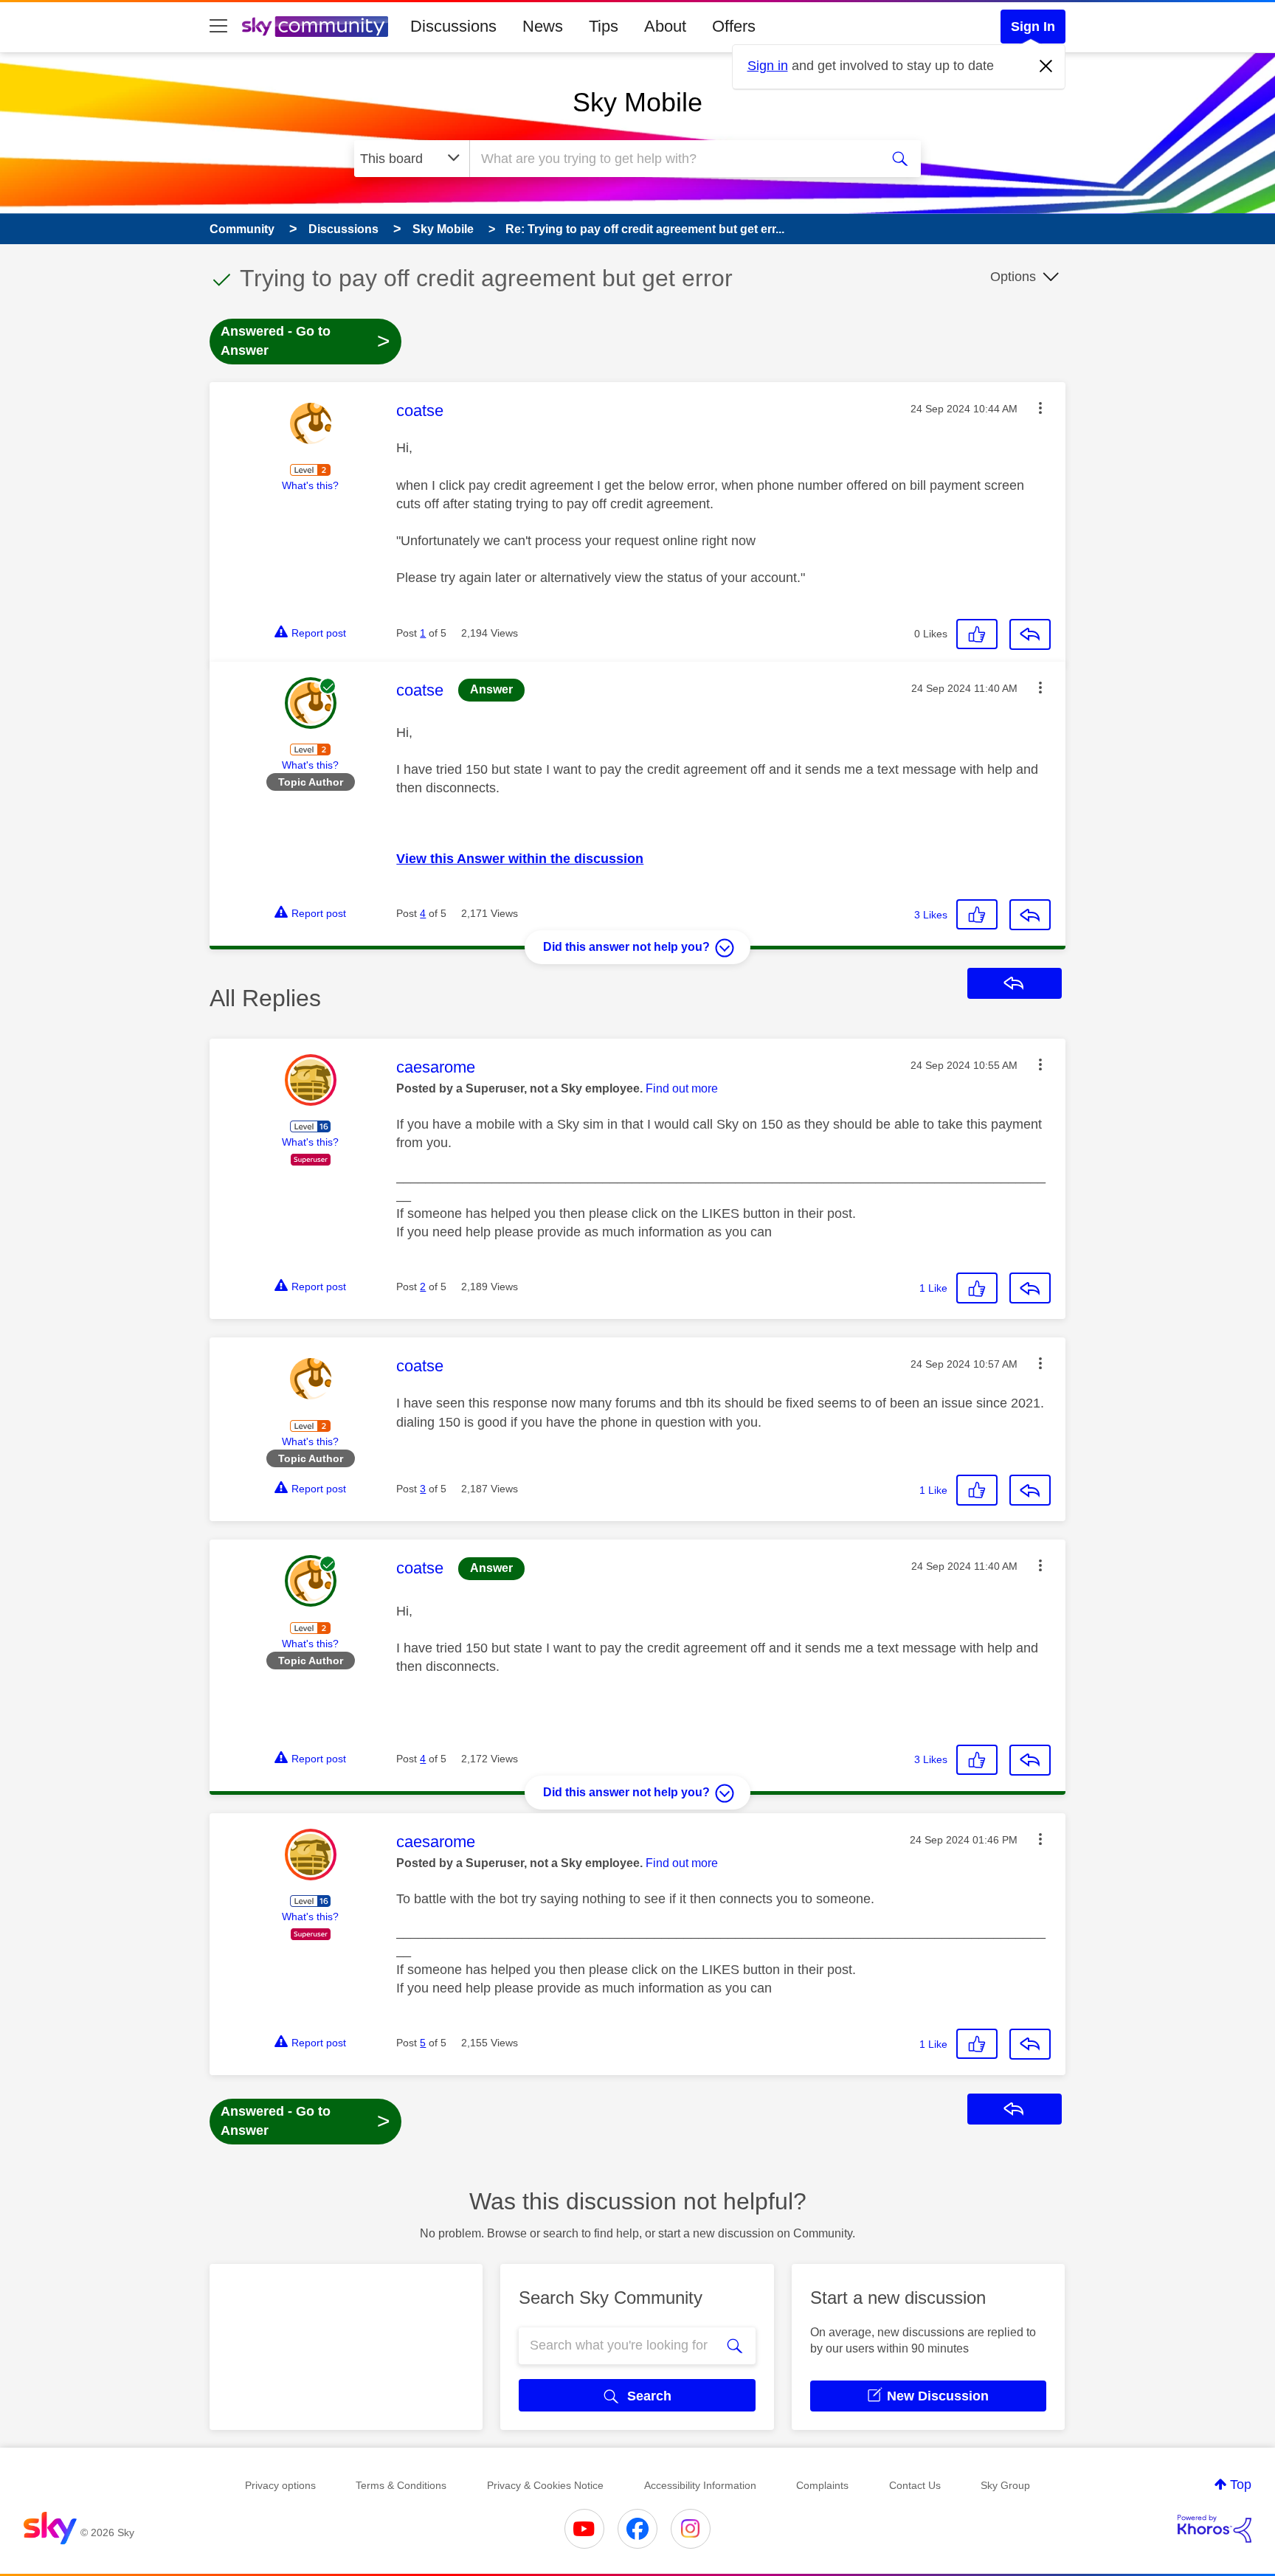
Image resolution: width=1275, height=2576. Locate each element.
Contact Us (915, 2485)
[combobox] (673, 159)
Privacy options (280, 2485)
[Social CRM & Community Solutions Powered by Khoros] (1214, 2529)
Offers (734, 26)
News (543, 26)
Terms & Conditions (401, 2485)
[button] (1040, 408)
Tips (604, 26)
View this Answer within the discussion (520, 859)
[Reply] (1030, 634)
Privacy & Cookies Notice (545, 2485)
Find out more (682, 1088)
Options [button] (1013, 277)
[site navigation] (218, 27)
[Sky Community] (315, 27)
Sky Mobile (637, 102)
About (665, 26)
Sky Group (1005, 2485)
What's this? (310, 485)
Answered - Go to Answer (305, 341)
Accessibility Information (700, 2485)
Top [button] (1241, 2485)
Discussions (453, 26)
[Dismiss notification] (1046, 66)
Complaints (822, 2485)
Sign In (1033, 27)
